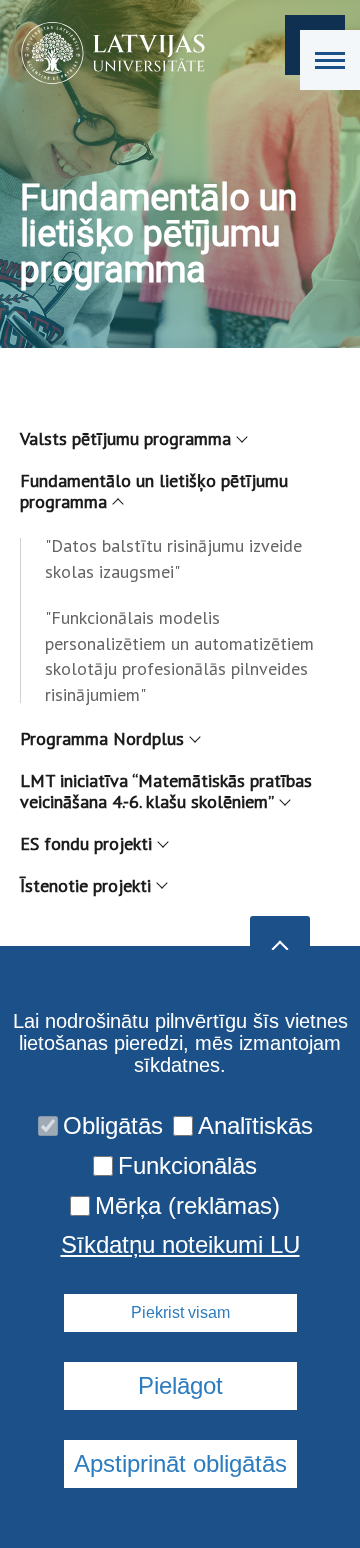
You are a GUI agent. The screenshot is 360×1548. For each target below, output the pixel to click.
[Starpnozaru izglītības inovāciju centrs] (106, 53)
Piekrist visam (180, 1312)
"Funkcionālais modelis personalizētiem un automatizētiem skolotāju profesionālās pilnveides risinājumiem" (179, 656)
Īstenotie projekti (85, 885)
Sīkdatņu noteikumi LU (180, 1245)
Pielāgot (180, 1385)
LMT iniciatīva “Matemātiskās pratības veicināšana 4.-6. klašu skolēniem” (166, 791)
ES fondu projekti (86, 843)
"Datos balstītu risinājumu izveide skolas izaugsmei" (173, 558)
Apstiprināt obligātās (180, 1463)
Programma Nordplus (102, 738)
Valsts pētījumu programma (125, 438)
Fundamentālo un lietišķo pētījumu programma (154, 491)
